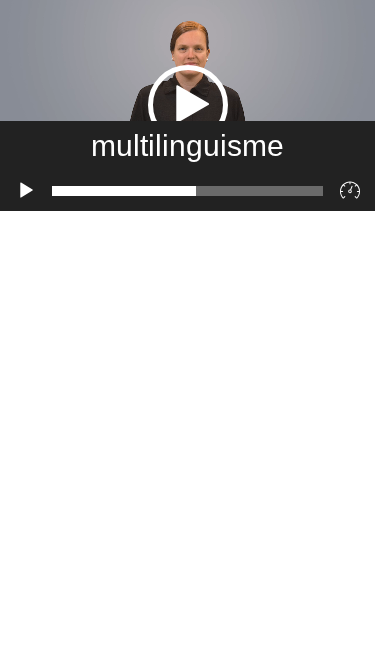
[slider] (187, 191)
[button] (188, 105)
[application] (187, 105)
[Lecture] (26, 191)
